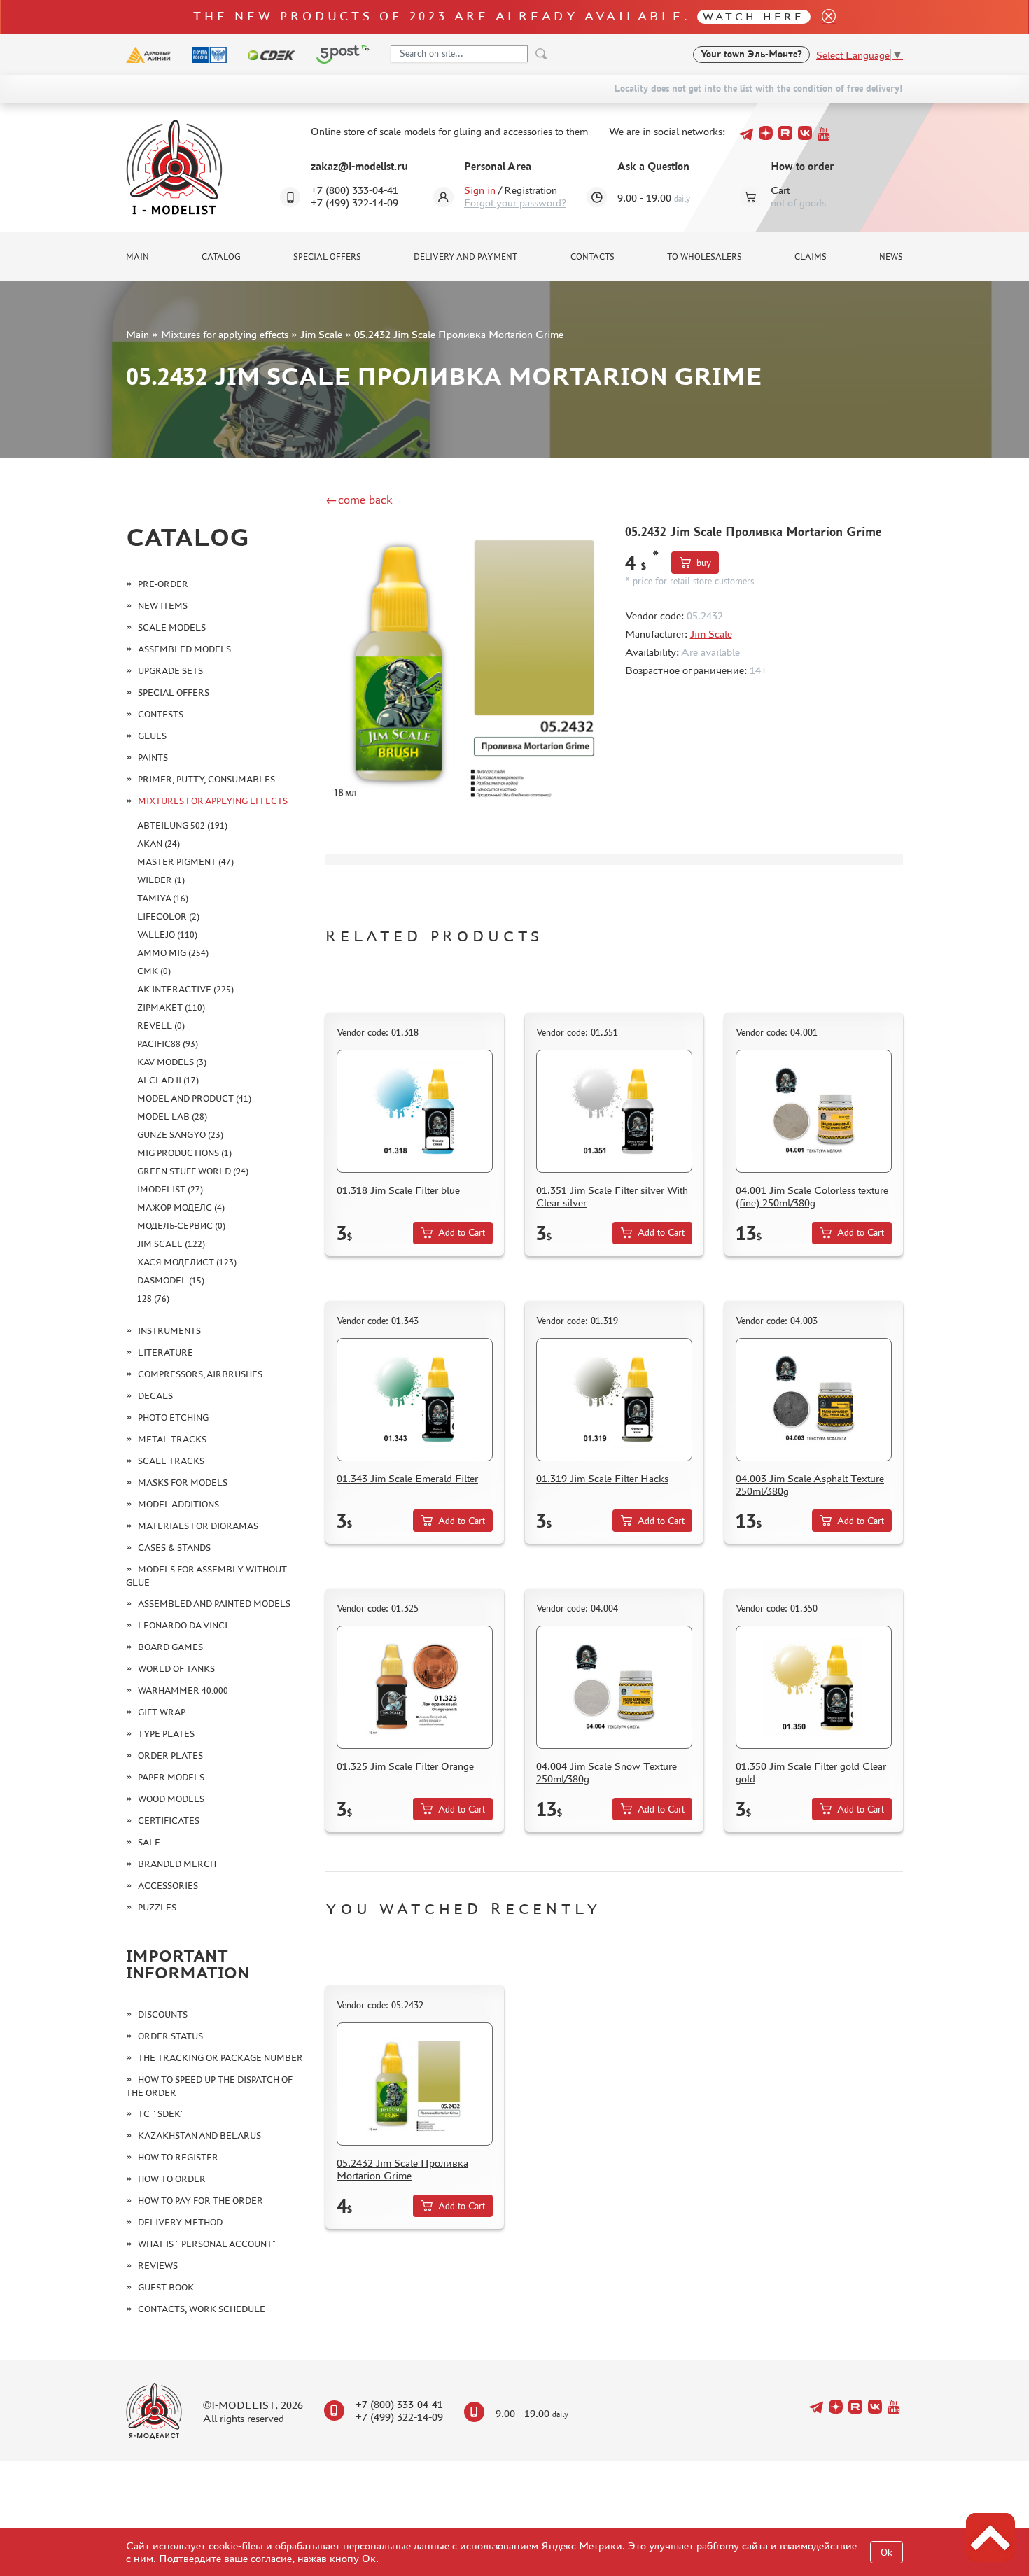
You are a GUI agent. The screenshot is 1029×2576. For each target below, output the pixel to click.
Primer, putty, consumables (206, 779)
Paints (153, 758)
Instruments (169, 1331)
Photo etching (173, 1417)
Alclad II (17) (168, 1080)
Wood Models (171, 1799)
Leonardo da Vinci (183, 1625)
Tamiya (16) (163, 898)
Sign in (480, 190)
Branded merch (177, 1864)
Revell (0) (161, 1026)
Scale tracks (171, 1461)
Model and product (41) (194, 1098)
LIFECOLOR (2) (168, 916)
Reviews (158, 2266)
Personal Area (498, 166)
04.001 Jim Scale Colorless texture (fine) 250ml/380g (812, 1196)
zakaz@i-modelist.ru (359, 166)
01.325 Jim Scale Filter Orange (405, 1766)
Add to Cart (462, 1233)
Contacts (593, 257)
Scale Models (172, 627)
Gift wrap (162, 1712)
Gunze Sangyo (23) (180, 1135)
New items (163, 606)
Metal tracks (172, 1439)
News (891, 257)
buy (704, 563)
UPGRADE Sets (170, 671)
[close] (823, 17)
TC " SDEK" (161, 2114)
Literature (166, 1352)
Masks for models (183, 1483)
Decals (155, 1396)
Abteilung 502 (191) (182, 825)
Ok (887, 2553)
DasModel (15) (171, 1280)
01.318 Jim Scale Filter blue (398, 1190)
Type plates (166, 1734)
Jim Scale (321, 334)
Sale (149, 1842)
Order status (170, 2036)
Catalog (221, 257)
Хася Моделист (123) (187, 1262)
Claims (811, 257)
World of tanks (176, 1669)
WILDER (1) (161, 880)
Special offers (327, 257)
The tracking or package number (220, 2058)
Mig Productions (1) (184, 1153)
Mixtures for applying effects (225, 334)
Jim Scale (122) (171, 1244)
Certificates (169, 1821)
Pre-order (163, 584)
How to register (178, 2157)
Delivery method (180, 2222)
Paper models (171, 1777)
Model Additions (178, 1504)
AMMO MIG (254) (173, 953)
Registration (531, 190)
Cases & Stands (174, 1548)
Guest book (166, 2287)
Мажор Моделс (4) (181, 1208)
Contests (161, 714)
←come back (359, 500)
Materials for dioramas (198, 1526)
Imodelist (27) (170, 1189)
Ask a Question (653, 166)
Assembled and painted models (214, 1604)
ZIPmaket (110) (171, 1007)
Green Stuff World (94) (193, 1171)
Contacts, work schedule (202, 2309)
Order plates (170, 1755)
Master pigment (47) (185, 862)
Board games (170, 1647)
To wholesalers (705, 257)
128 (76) (153, 1298)
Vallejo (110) (167, 935)
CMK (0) (154, 971)
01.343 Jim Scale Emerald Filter (407, 1478)
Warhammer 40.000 (183, 1690)
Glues (152, 736)
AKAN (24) (159, 844)
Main (138, 257)
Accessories (168, 1886)
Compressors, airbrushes (200, 1374)
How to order (803, 166)
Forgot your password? (515, 203)
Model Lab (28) (172, 1117)
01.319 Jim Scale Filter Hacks (602, 1478)
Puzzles (157, 1907)
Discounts (163, 2014)
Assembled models (184, 649)
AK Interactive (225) (185, 989)
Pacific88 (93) (168, 1044)
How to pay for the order (201, 2201)
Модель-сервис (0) (181, 1226)
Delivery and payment (465, 257)
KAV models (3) (172, 1062)
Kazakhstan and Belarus (199, 2135)
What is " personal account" (207, 2244)
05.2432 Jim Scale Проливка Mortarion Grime (402, 2169)
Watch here (754, 16)
